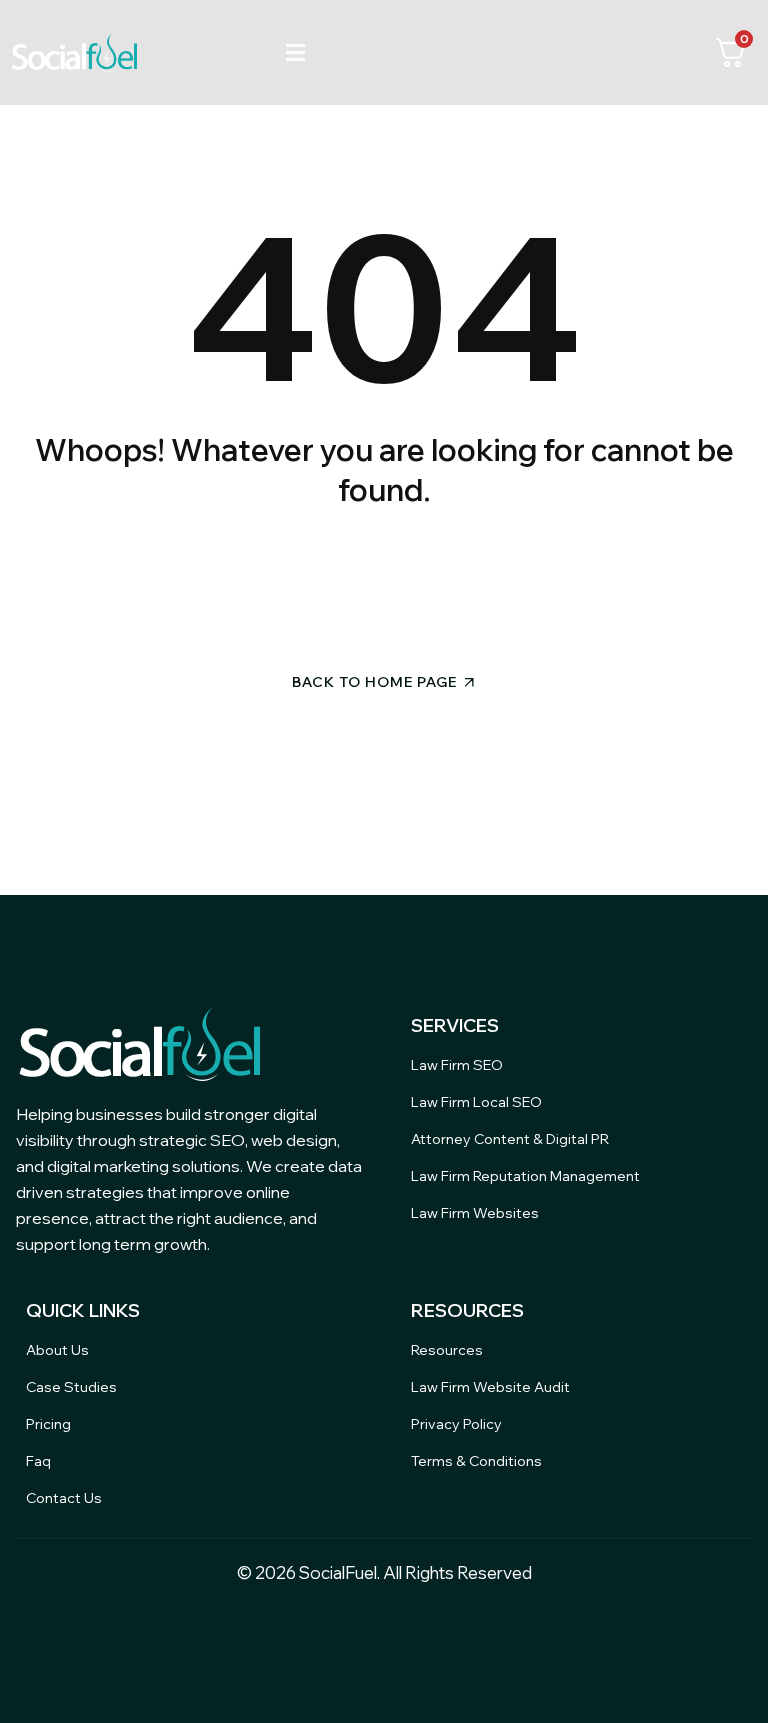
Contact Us (64, 1498)
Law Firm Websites (475, 1213)
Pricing (48, 1424)
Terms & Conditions (476, 1461)
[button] (295, 52)
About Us (57, 1350)
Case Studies (71, 1387)
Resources (447, 1350)
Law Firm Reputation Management (525, 1176)
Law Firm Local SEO (476, 1102)
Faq (38, 1461)
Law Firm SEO (457, 1065)
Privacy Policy (456, 1424)
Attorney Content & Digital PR (510, 1139)
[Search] (556, 582)
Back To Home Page (374, 682)
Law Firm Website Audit (490, 1387)
